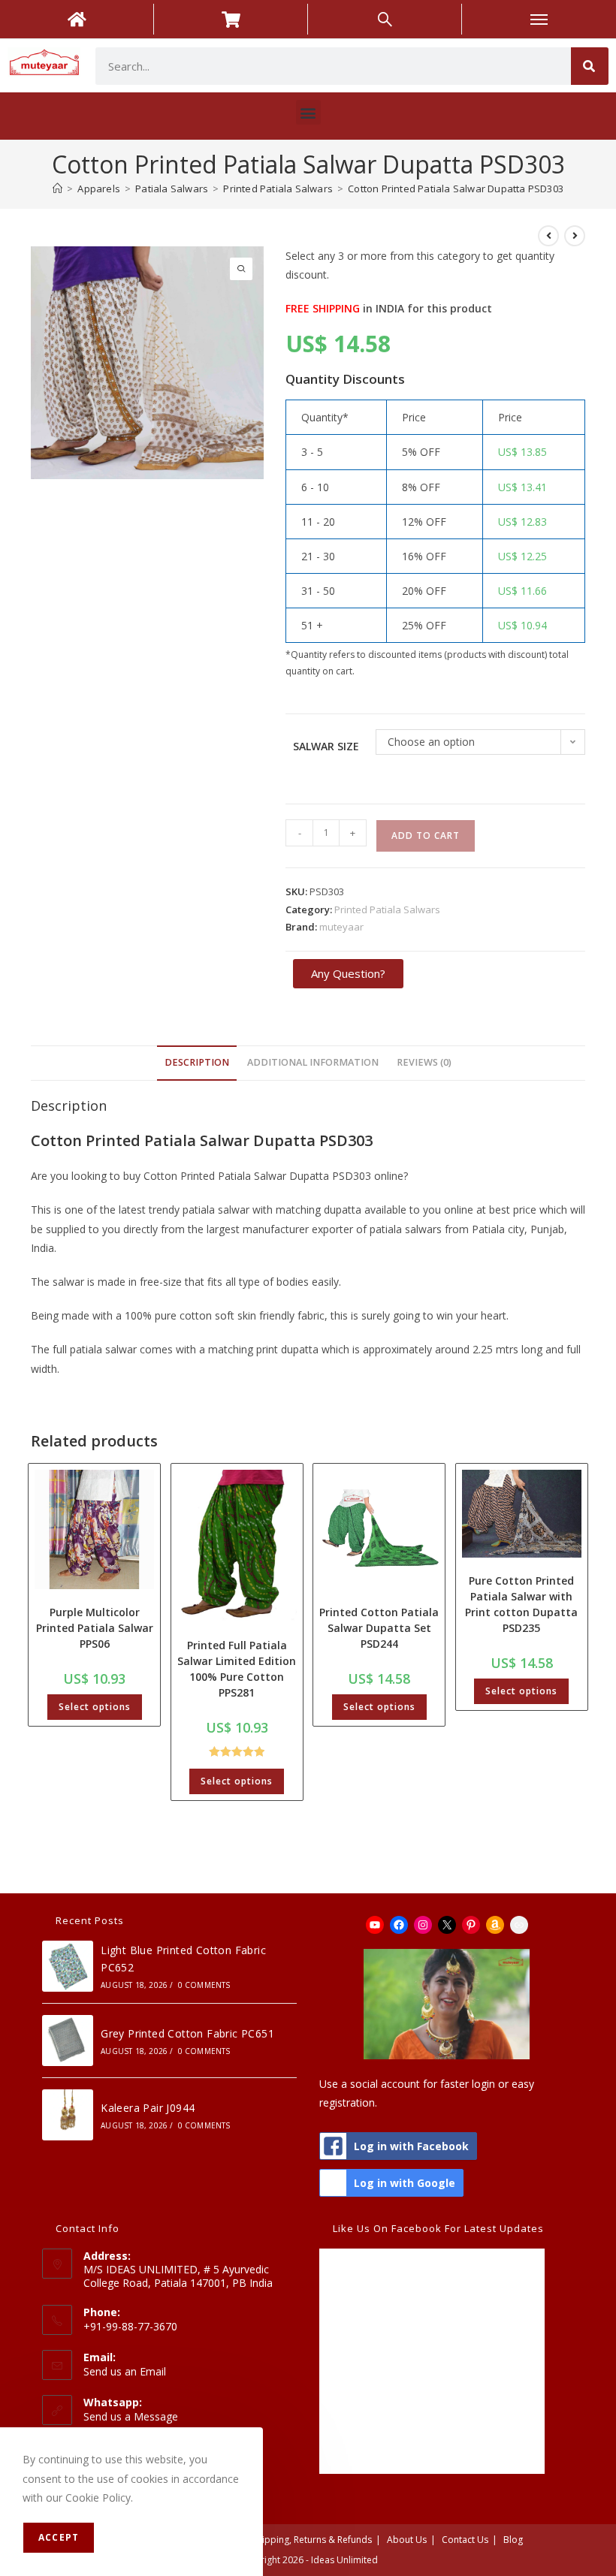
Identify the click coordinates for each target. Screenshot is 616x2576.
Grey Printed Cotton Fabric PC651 (187, 2033)
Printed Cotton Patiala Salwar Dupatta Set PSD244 (379, 1628)
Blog (513, 2540)
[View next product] (575, 236)
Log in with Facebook (411, 2146)
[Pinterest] (471, 1925)
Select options (95, 1707)
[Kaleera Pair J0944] (68, 2115)
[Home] (57, 189)
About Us (407, 2540)
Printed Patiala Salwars (387, 909)
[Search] (590, 66)
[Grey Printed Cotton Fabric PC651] (68, 2041)
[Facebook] (399, 1925)
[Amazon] (495, 1925)
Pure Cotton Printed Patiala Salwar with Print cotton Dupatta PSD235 (521, 1604)
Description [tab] (197, 1062)
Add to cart (426, 836)
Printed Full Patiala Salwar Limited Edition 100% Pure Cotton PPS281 (237, 1669)
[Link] (519, 1925)
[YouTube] (375, 1925)
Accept (59, 2537)
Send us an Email (125, 2371)
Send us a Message (131, 2416)
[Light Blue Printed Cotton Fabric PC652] (68, 1966)
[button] (308, 112)
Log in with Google (405, 2183)
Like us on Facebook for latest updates (438, 2228)
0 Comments (204, 1985)
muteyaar (341, 927)
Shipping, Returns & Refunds (312, 2540)
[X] (447, 1925)
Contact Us (465, 2540)
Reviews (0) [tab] (424, 1062)
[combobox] (333, 66)
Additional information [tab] (313, 1062)
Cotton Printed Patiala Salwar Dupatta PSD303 (456, 189)
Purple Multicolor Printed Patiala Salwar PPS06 (95, 1628)
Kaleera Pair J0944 (148, 2108)
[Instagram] (423, 1925)
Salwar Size (326, 746)
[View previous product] (548, 236)
